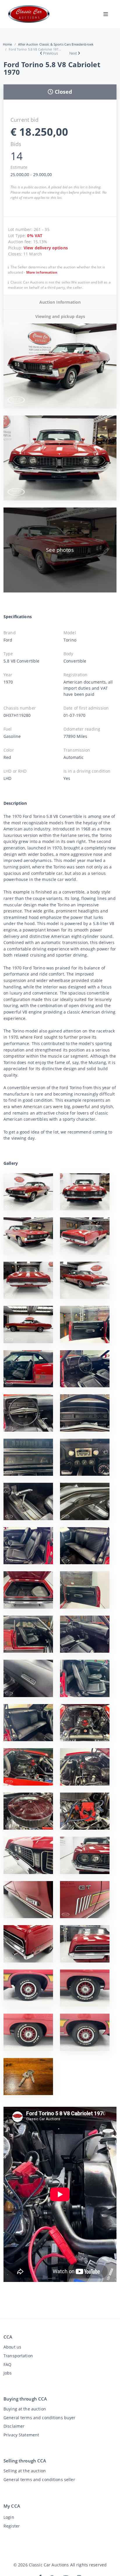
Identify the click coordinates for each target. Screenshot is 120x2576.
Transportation (18, 2356)
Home (8, 44)
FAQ (7, 2364)
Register (12, 2526)
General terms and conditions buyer (40, 2418)
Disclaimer (14, 2426)
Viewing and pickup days (60, 316)
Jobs (8, 2373)
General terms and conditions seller (39, 2479)
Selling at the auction (25, 2471)
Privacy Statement (21, 2435)
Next (73, 53)
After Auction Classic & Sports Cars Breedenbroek (56, 44)
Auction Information (60, 302)
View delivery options (46, 248)
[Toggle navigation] (106, 14)
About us (12, 2347)
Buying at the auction (25, 2409)
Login (9, 2517)
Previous (51, 53)
